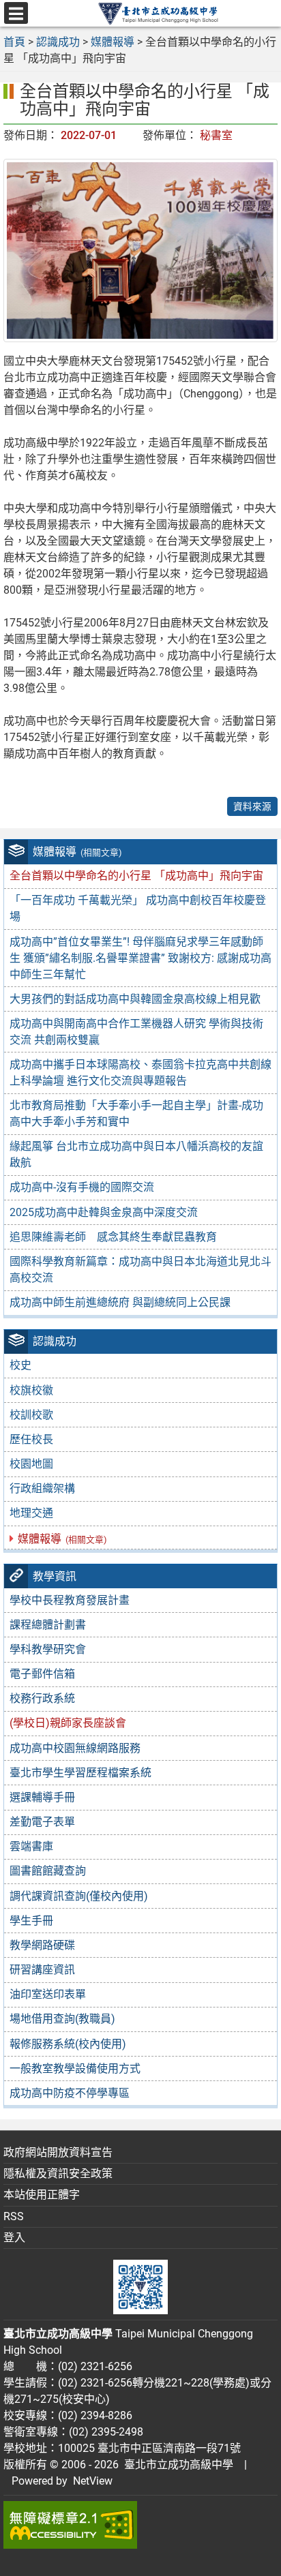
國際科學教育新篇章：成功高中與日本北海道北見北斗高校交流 (140, 1270)
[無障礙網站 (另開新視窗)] (140, 2525)
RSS (14, 2216)
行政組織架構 (42, 1488)
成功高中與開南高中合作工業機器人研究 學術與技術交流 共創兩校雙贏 (136, 1032)
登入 (14, 2238)
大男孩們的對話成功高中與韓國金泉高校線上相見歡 (135, 999)
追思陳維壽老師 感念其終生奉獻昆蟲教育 (113, 1237)
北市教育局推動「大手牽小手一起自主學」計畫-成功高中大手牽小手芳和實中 (136, 1113)
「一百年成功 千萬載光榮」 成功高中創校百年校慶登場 (138, 908)
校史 (20, 1365)
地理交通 (31, 1513)
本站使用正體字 (42, 2195)
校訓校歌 (31, 1415)
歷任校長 (31, 1439)
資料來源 (252, 806)
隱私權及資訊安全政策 (58, 2173)
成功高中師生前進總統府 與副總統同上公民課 (120, 1302)
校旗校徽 (31, 1390)
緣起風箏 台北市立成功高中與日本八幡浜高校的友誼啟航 (136, 1154)
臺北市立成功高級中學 (176, 2465)
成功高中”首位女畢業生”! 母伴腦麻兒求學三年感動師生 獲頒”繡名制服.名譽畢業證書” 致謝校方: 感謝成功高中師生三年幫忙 (140, 958)
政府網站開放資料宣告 (58, 2152)
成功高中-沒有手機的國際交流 (82, 1187)
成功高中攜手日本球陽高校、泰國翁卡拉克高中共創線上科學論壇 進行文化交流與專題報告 (140, 1073)
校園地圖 (31, 1464)
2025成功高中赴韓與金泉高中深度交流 (104, 1212)
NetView (93, 2481)
